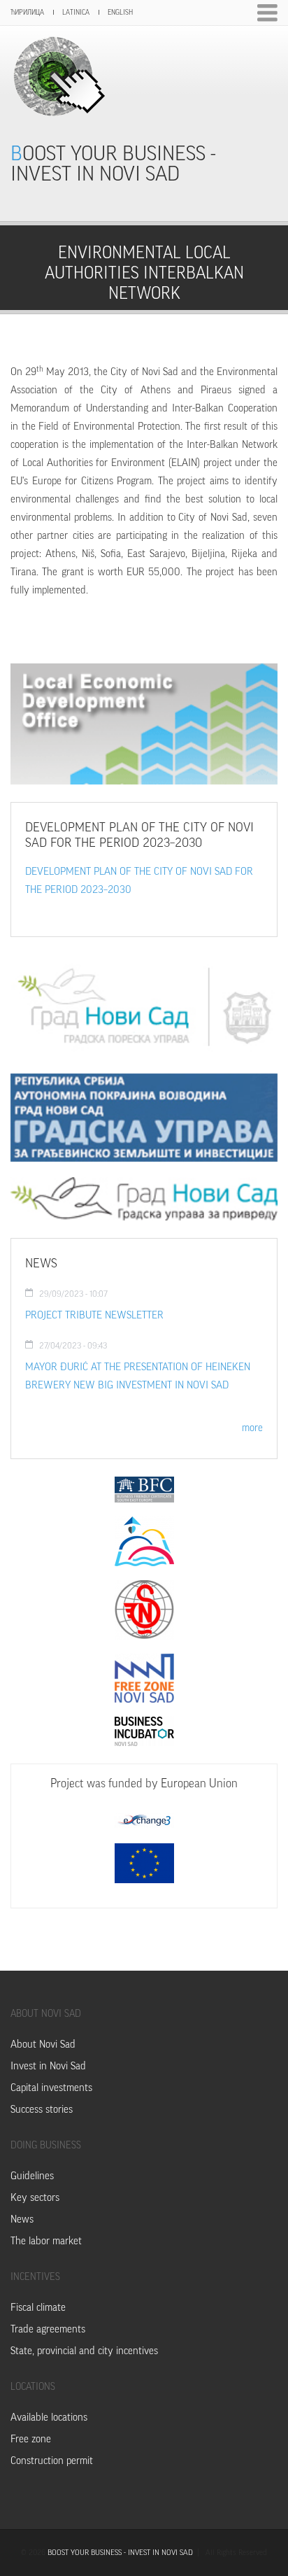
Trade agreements (48, 2329)
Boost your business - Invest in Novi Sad (113, 164)
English (120, 13)
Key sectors (35, 2198)
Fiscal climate (38, 2308)
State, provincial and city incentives (84, 2351)
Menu (267, 13)
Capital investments (51, 2088)
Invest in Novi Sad (48, 2066)
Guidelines (32, 2176)
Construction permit (52, 2461)
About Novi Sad (43, 2044)
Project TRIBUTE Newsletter (94, 1315)
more (252, 1428)
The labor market (46, 2241)
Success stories (42, 2110)
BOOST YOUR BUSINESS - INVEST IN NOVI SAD (120, 2553)
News (22, 2219)
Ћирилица (27, 13)
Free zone (31, 2439)
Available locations (49, 2417)
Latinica (76, 13)
